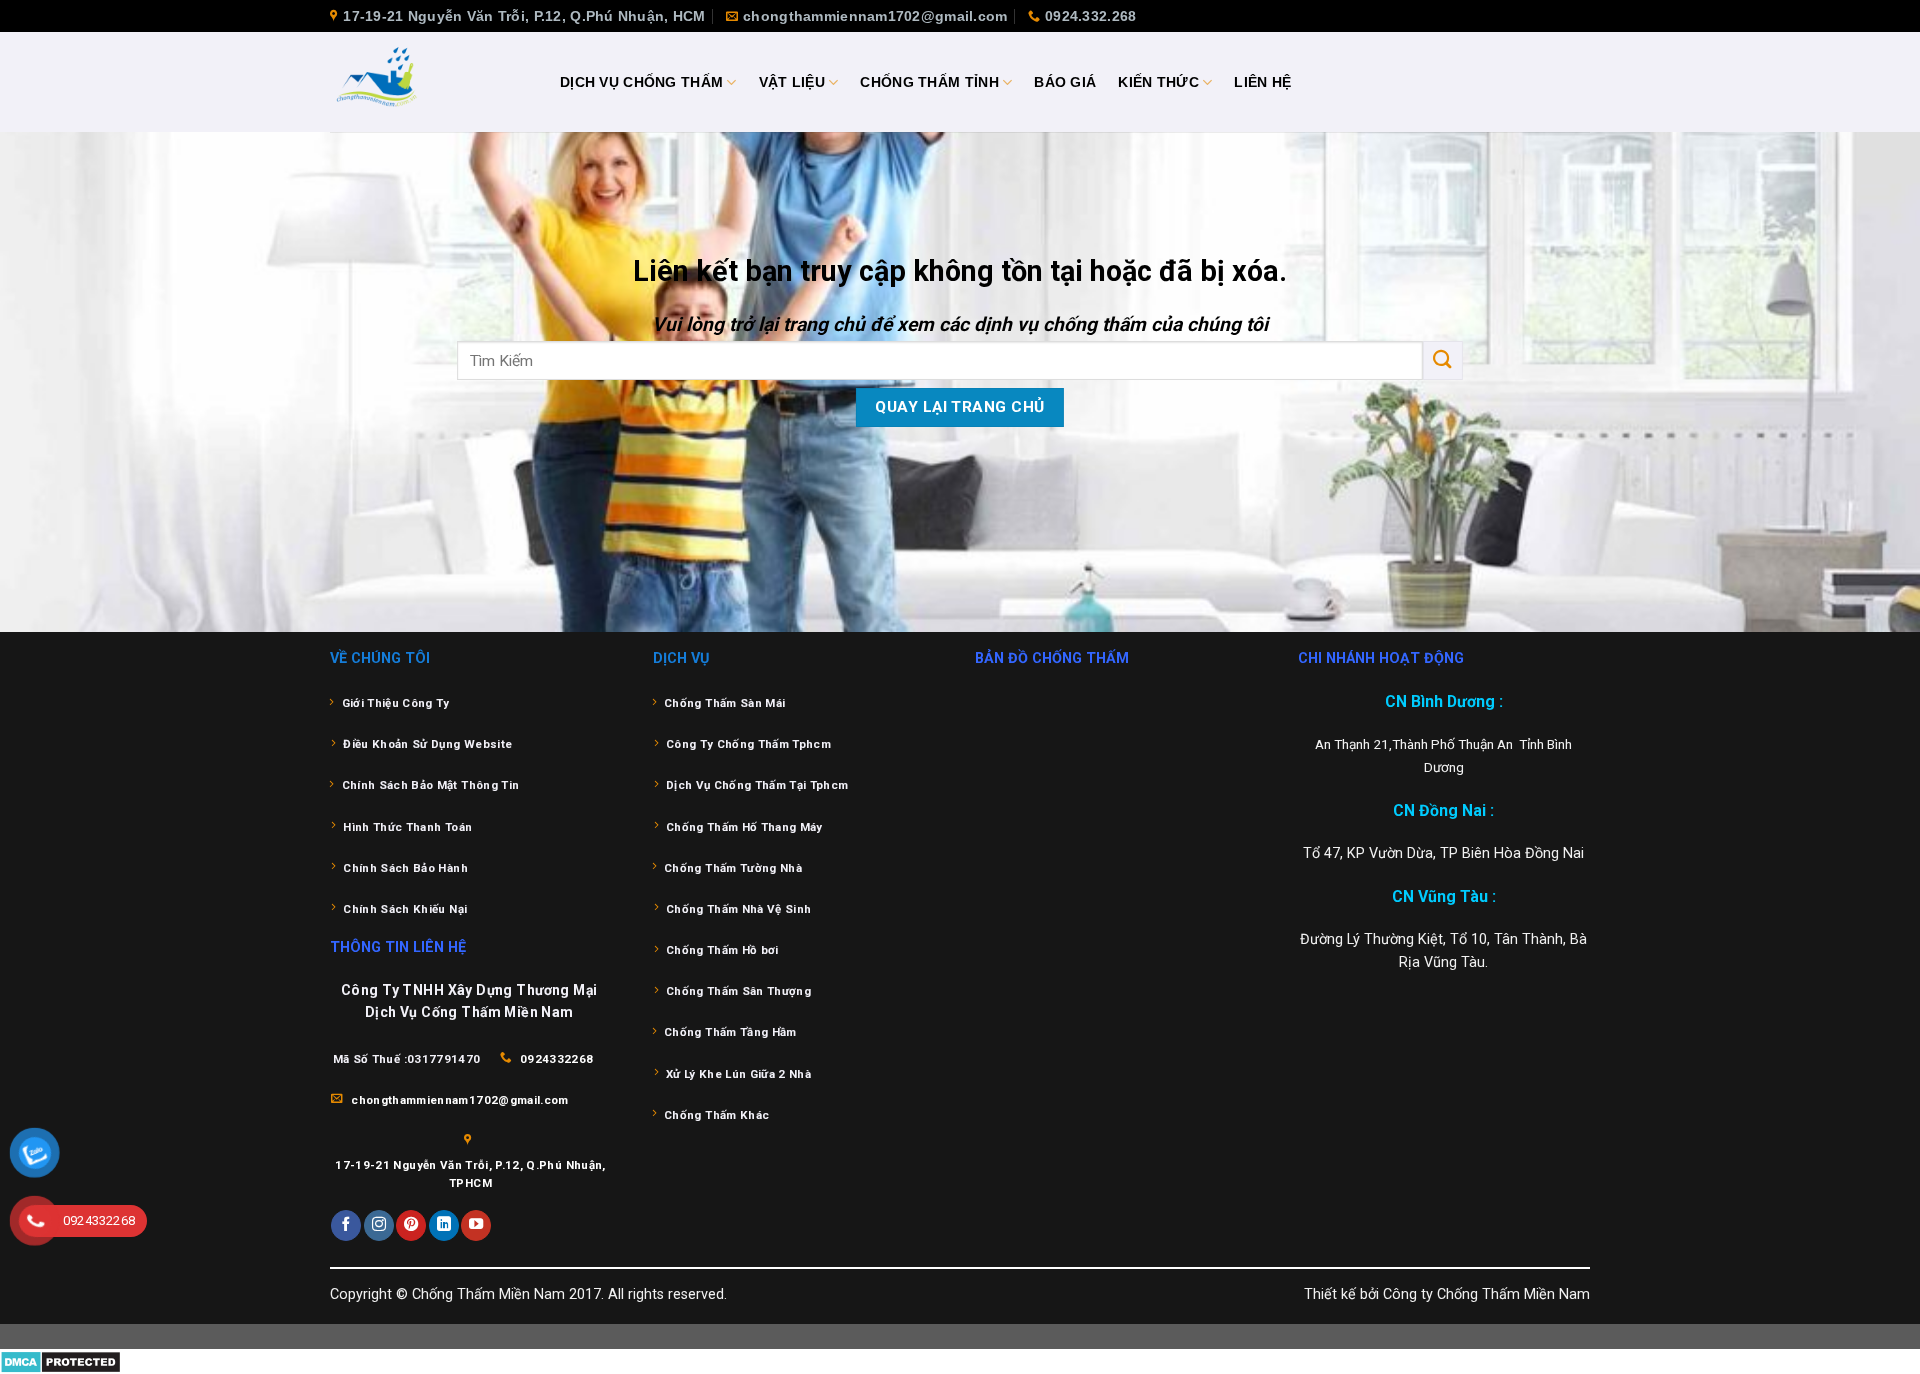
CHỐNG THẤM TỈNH (929, 82)
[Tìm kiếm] (1443, 360)
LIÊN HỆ (1262, 82)
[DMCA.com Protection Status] (60, 1360)
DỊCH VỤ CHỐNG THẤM (641, 82)
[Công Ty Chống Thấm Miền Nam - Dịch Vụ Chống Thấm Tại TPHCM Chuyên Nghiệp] (430, 82)
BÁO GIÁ (1065, 82)
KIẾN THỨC (1158, 82)
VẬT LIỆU (792, 82)
